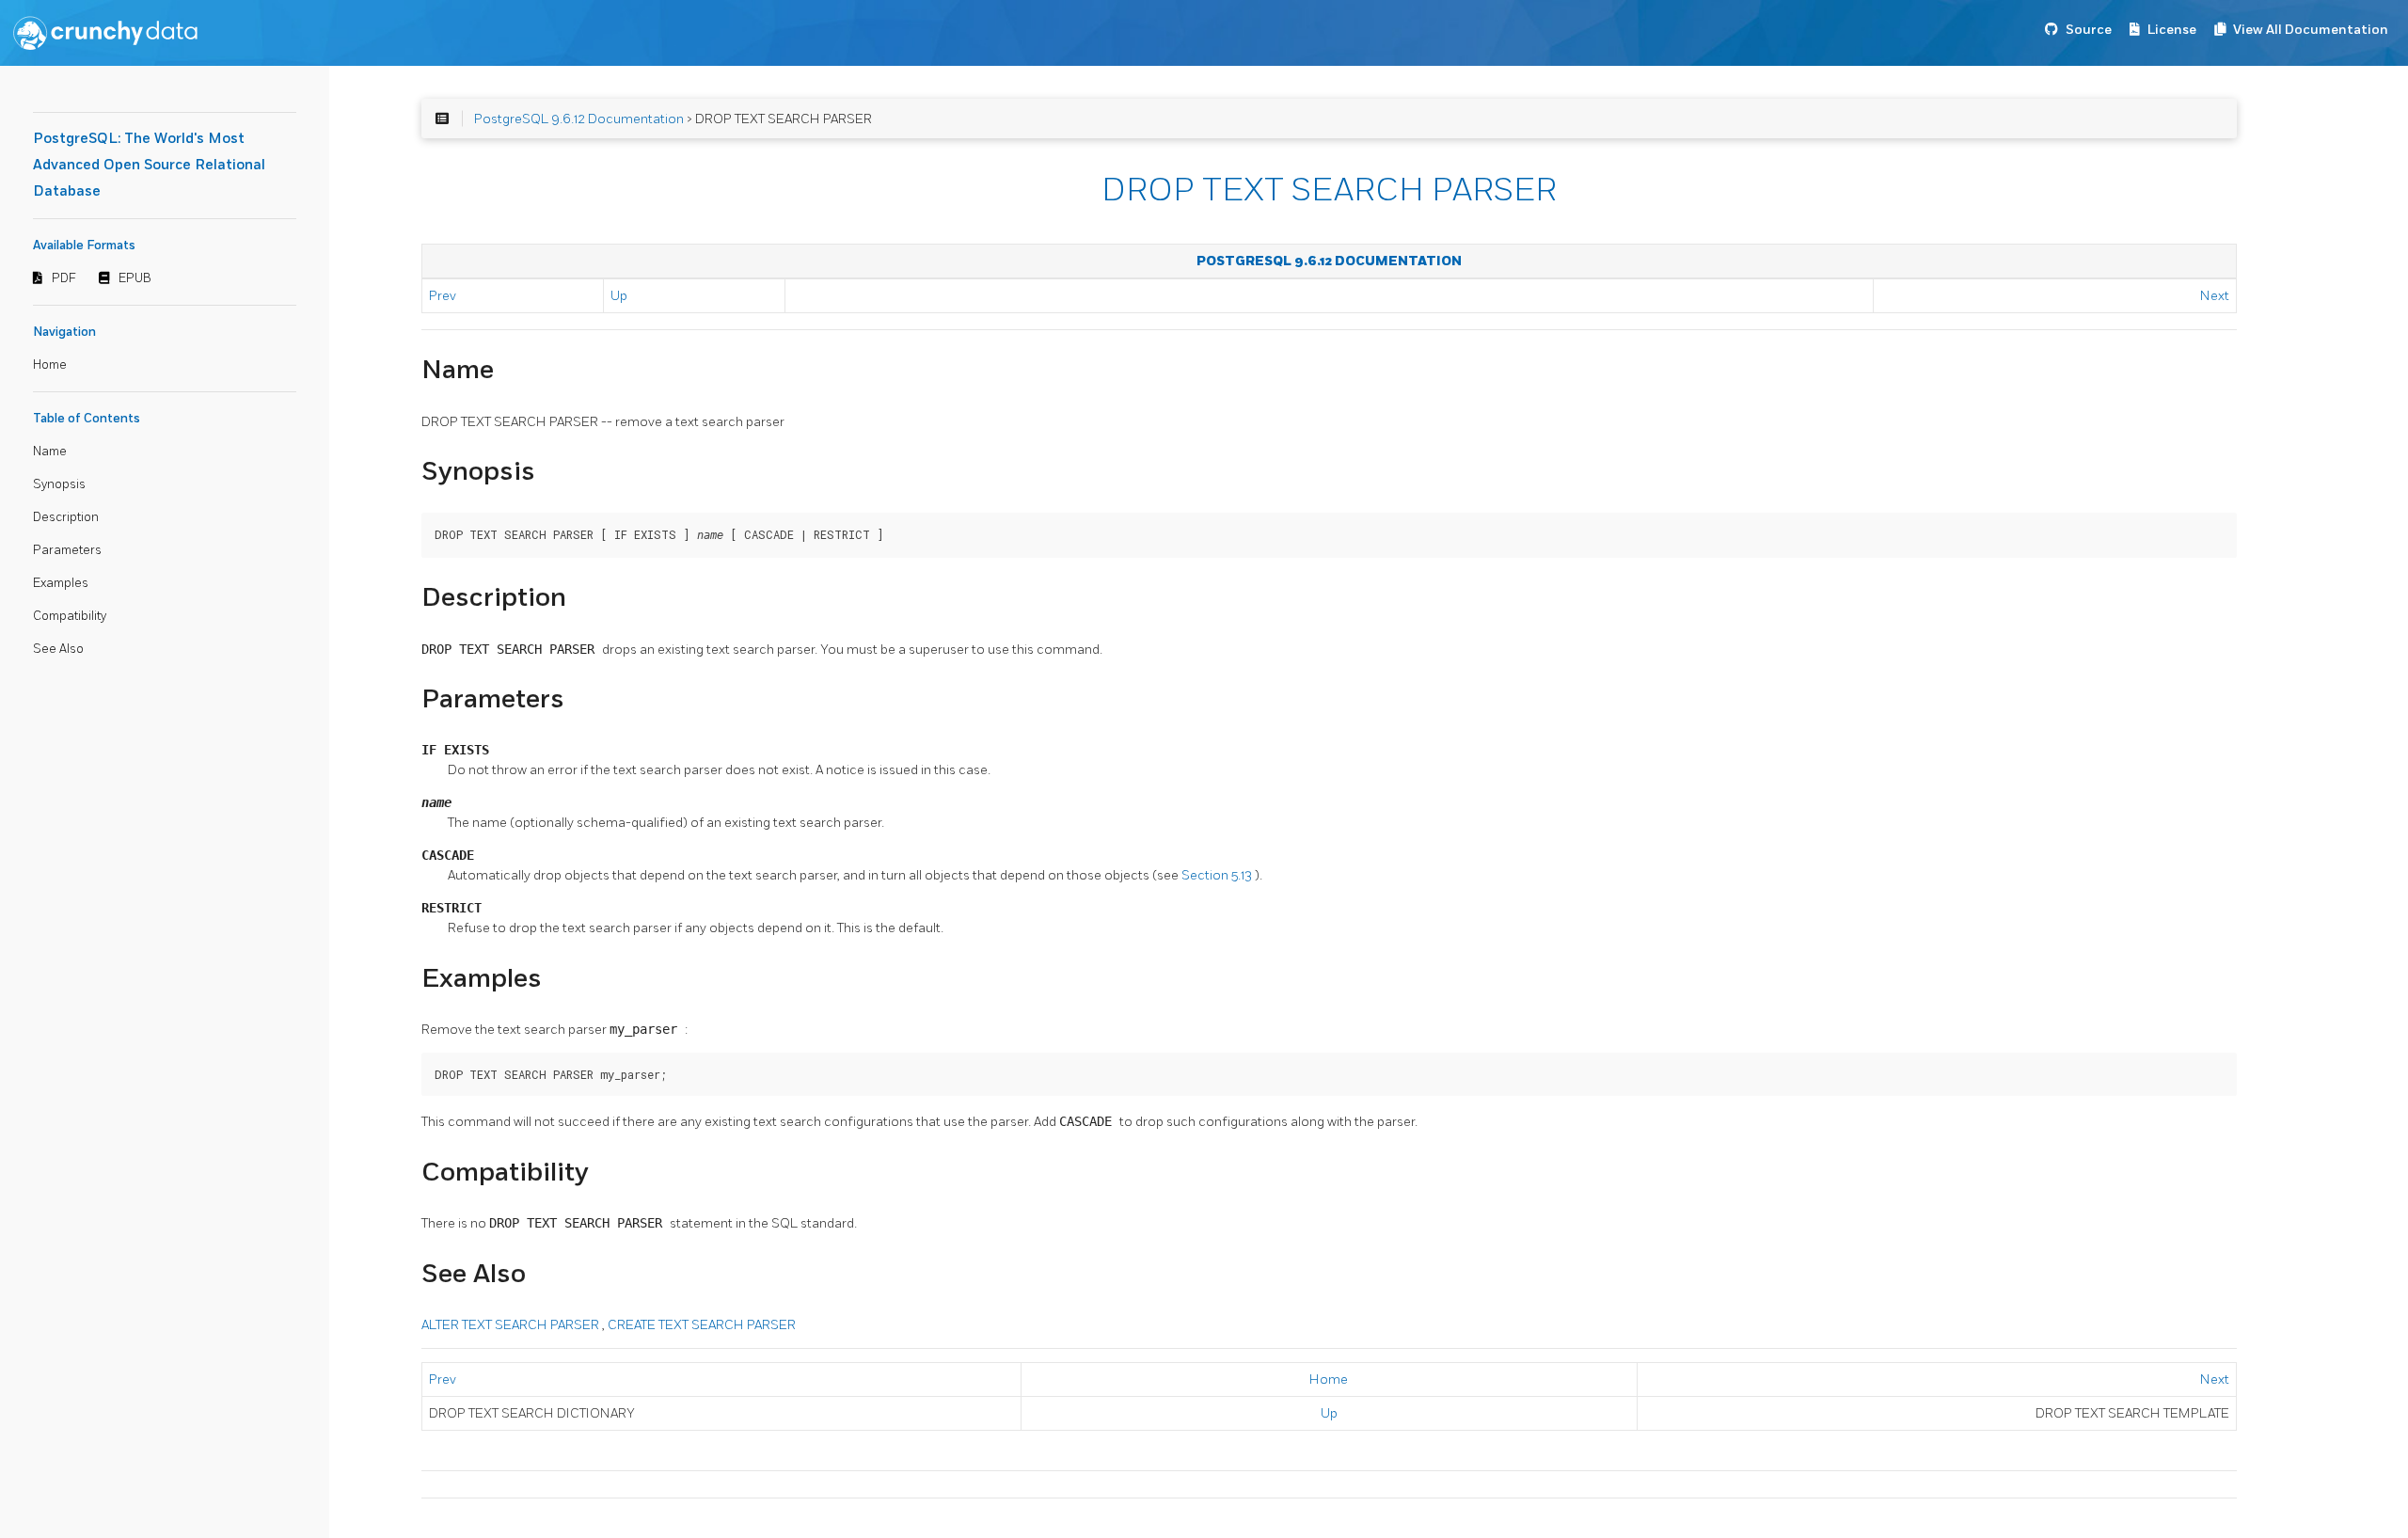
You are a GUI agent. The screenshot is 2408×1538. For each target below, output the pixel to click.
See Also (58, 649)
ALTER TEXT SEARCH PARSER (512, 1325)
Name (50, 452)
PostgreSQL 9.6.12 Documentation (579, 119)
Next (2215, 296)
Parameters (67, 550)
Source (2089, 30)
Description (66, 517)
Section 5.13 (1218, 875)
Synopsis (59, 484)
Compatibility (70, 616)
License (2172, 30)
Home (50, 365)
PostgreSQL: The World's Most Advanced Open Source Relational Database (149, 165)
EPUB (135, 278)
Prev (443, 296)
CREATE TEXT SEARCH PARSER (702, 1325)
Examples (61, 583)
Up (619, 296)
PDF (64, 278)
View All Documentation (2311, 30)
